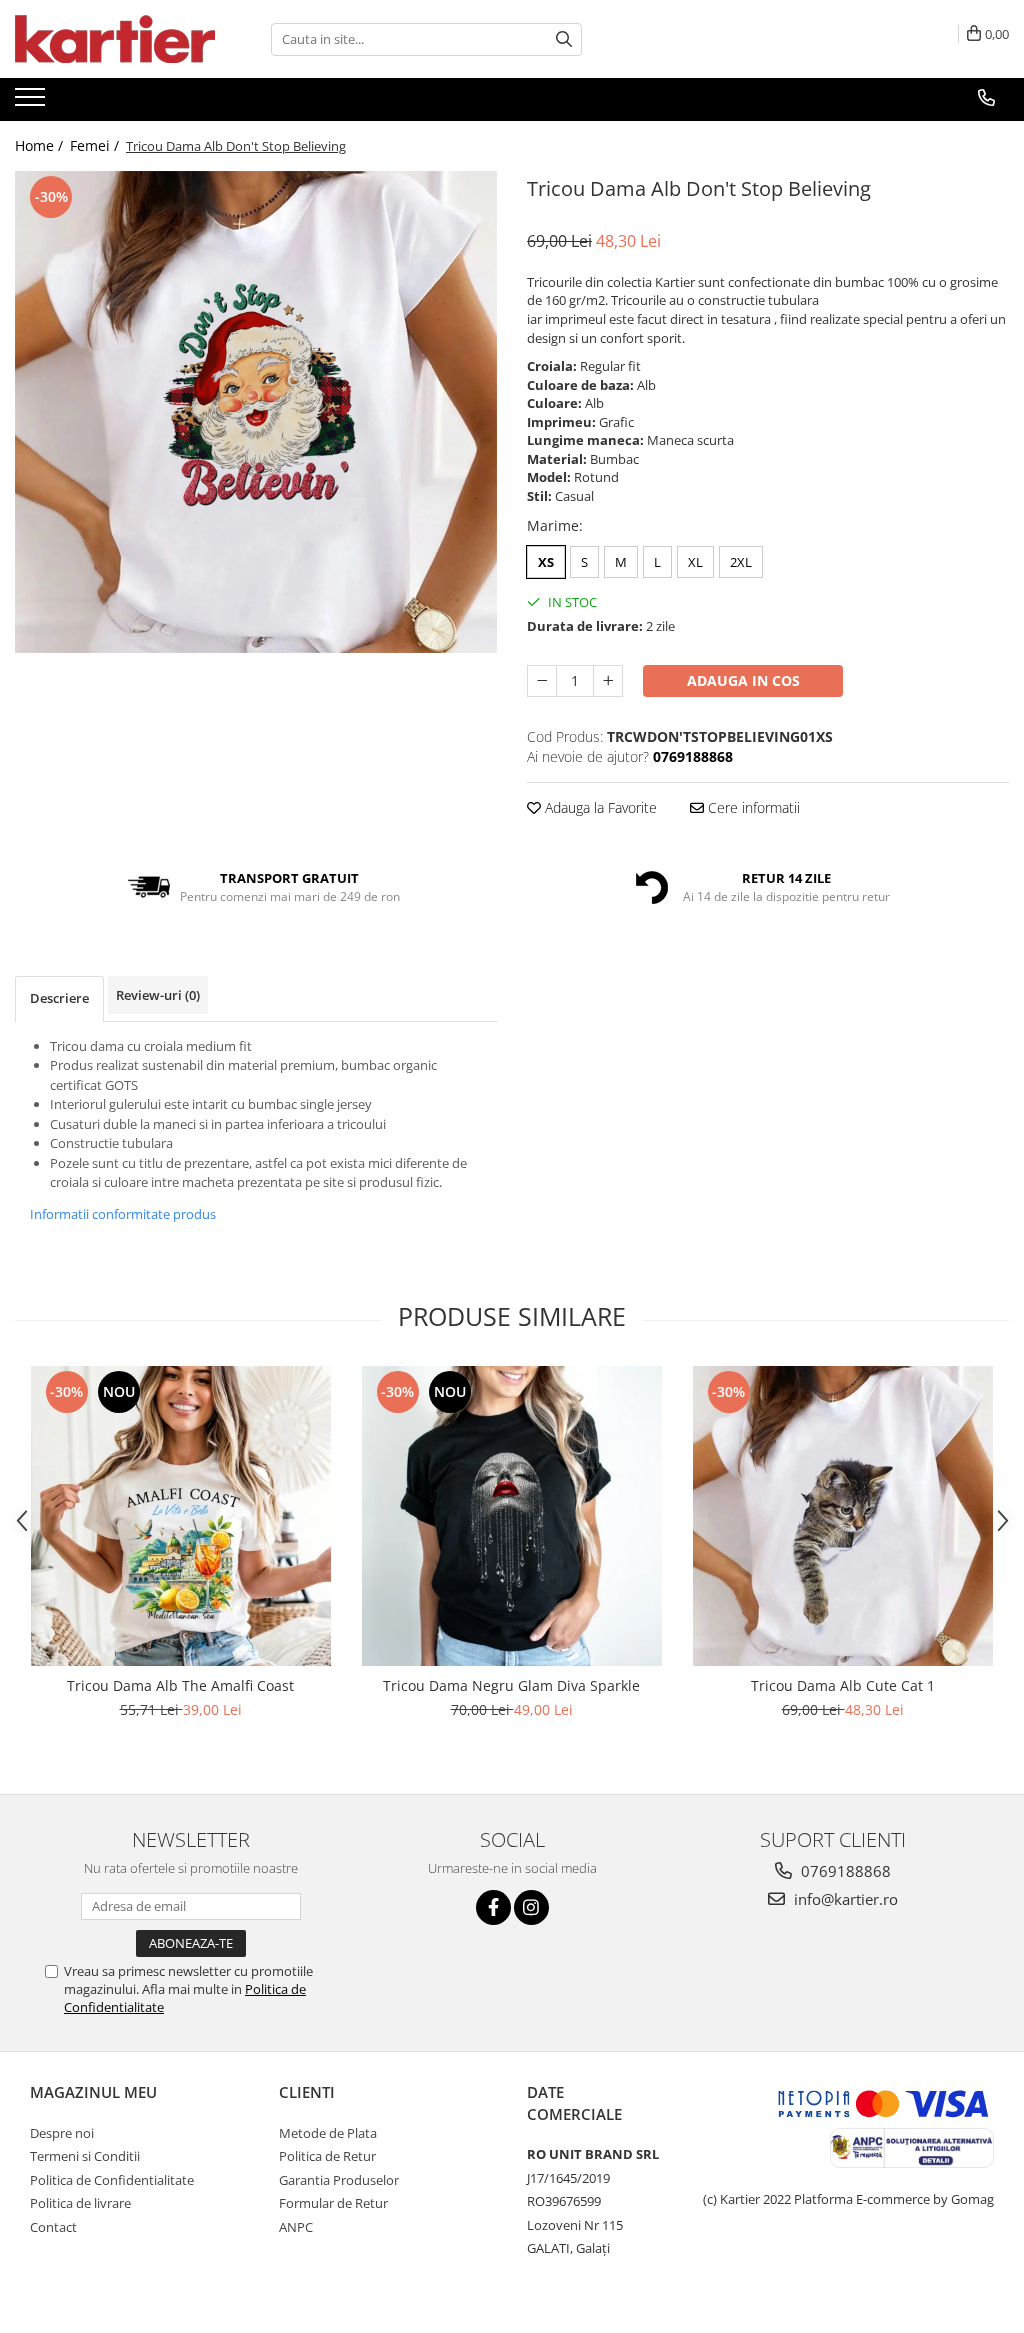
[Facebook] (493, 1907)
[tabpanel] (256, 412)
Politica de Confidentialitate (112, 2180)
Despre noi (62, 2133)
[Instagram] (531, 1907)
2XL (741, 562)
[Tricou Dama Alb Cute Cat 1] (843, 1516)
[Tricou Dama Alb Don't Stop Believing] (256, 412)
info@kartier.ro (844, 1899)
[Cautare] (564, 39)
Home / (41, 145)
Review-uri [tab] (158, 995)
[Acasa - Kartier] (115, 39)
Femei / (96, 145)
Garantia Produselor (339, 2180)
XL (695, 562)
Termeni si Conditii (85, 2156)
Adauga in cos (743, 680)
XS (546, 562)
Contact (53, 2227)
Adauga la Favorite (599, 807)
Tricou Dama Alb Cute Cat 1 (843, 1685)
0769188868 (844, 1871)
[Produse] (32, 103)
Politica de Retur (327, 2156)
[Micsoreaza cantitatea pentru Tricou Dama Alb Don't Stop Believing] (542, 681)
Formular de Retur (333, 2203)
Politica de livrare (80, 2203)
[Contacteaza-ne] (986, 98)
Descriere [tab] (59, 998)
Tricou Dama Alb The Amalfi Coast (180, 1685)
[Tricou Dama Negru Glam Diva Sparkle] (512, 1516)
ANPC (296, 2227)
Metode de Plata (328, 2133)
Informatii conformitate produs (123, 1214)
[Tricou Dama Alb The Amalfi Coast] (181, 1516)
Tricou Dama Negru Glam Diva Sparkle (511, 1685)
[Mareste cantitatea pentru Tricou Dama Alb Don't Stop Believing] (608, 681)
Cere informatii (752, 807)
